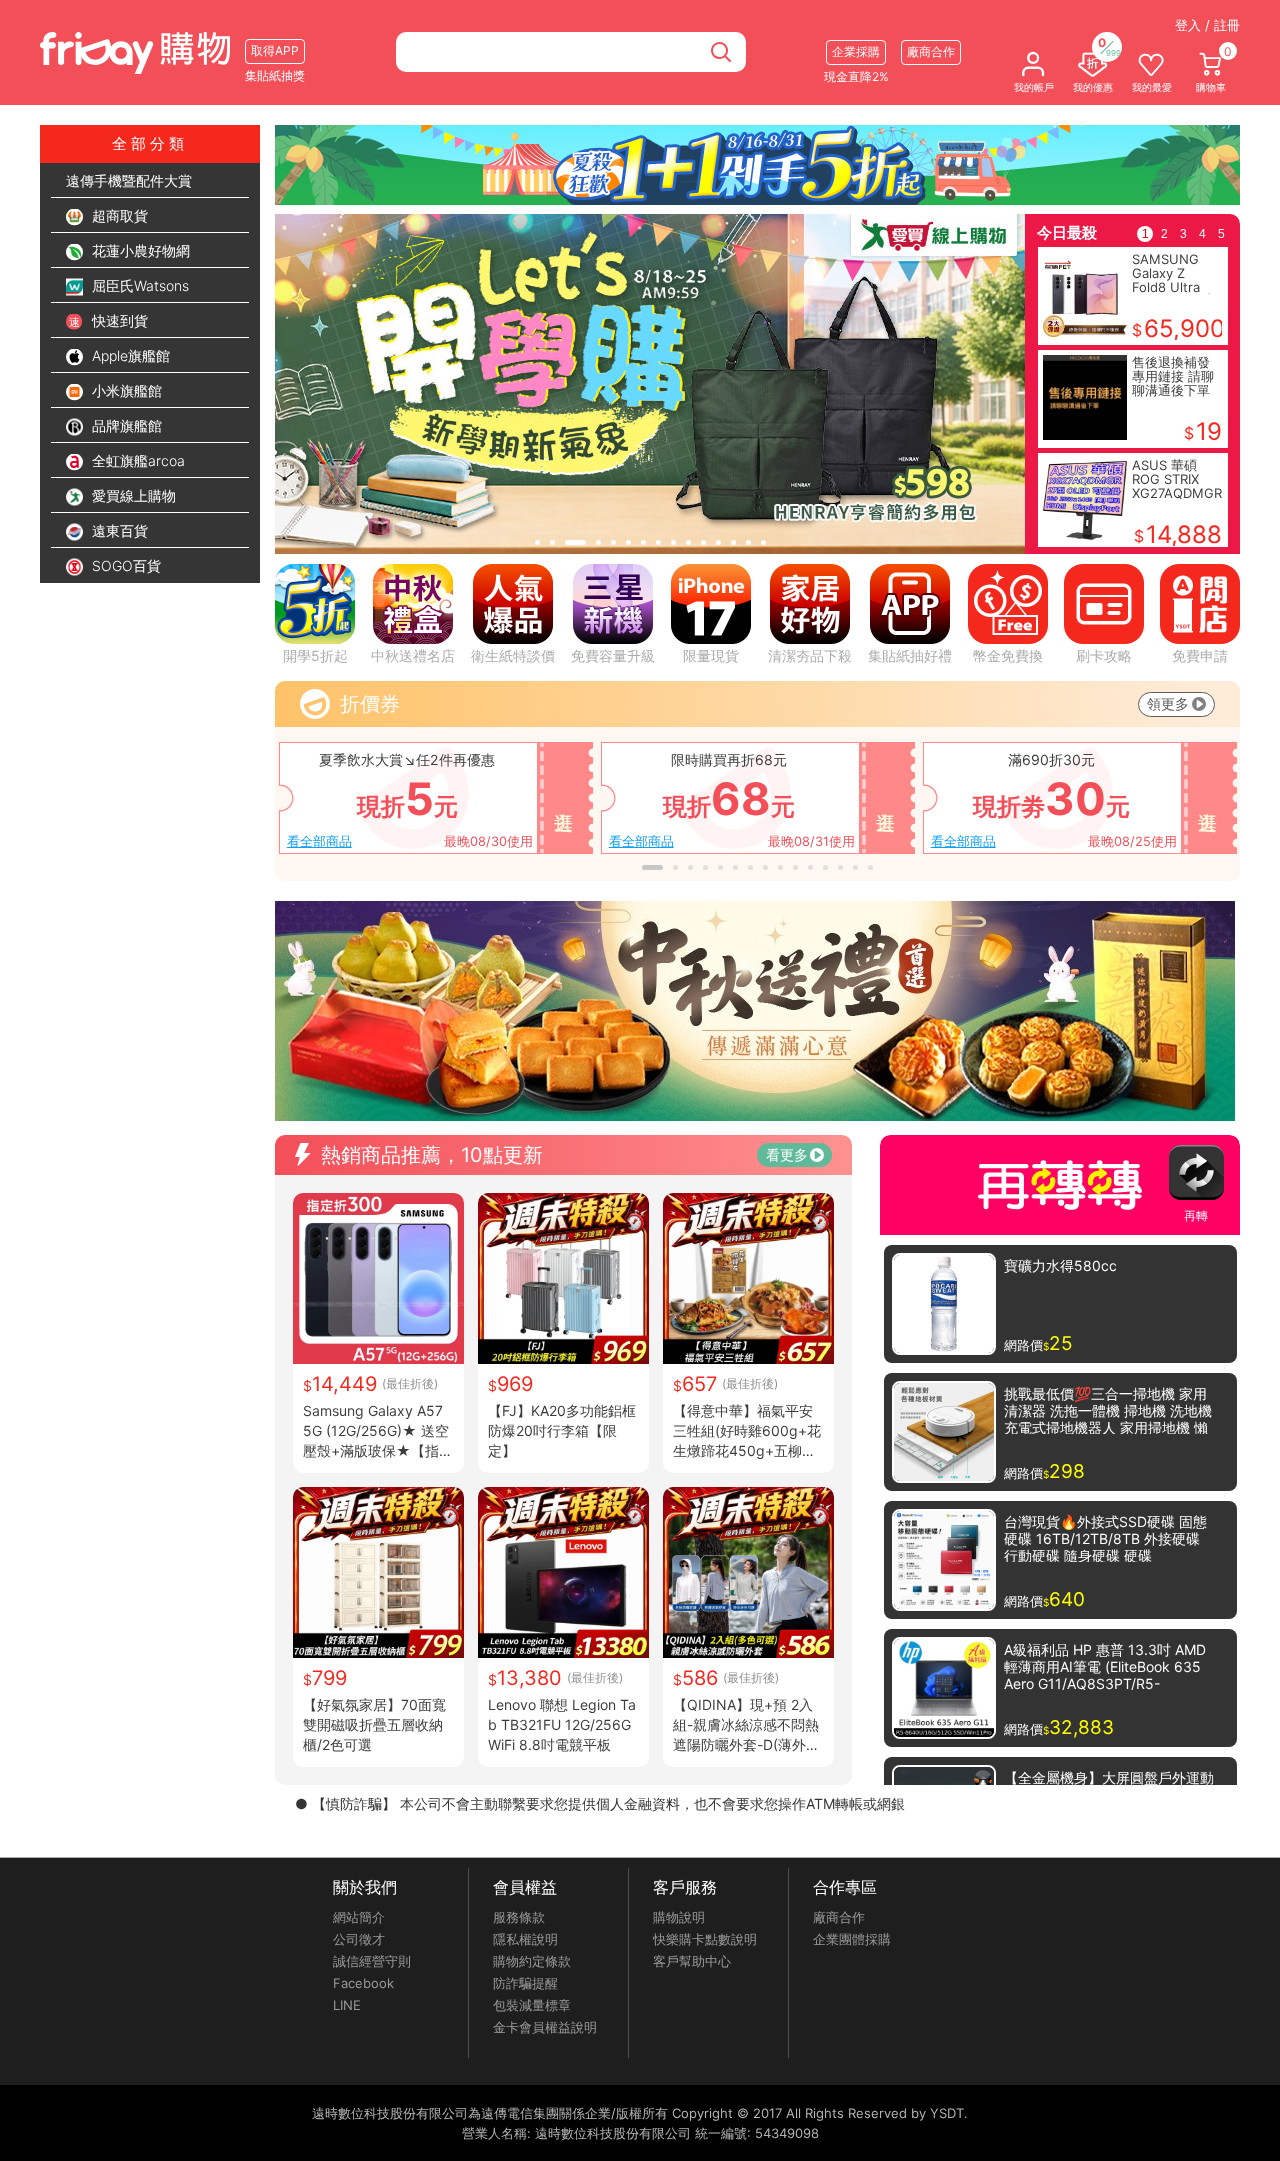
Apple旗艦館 (129, 355)
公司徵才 (359, 1939)
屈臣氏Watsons (138, 285)
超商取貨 (118, 215)
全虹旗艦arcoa (136, 460)
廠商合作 (839, 1917)
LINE (347, 2005)
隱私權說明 (525, 1939)
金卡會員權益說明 (545, 2027)
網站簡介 (359, 1917)
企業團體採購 (852, 1939)
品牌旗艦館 (125, 425)
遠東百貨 (118, 530)
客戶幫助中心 (692, 1961)
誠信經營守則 (372, 1961)
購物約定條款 (532, 1961)
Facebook (363, 1983)
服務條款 (519, 1917)
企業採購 (856, 51)
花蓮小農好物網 (139, 250)
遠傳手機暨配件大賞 (129, 180)
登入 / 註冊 (1207, 25)
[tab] (537, 542)
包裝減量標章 (532, 2005)
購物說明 (679, 1917)
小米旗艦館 (125, 390)
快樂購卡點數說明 (705, 1939)
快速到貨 (118, 320)
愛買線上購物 (132, 495)
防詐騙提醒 (525, 1983)
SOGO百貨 (124, 565)
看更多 (787, 1154)
